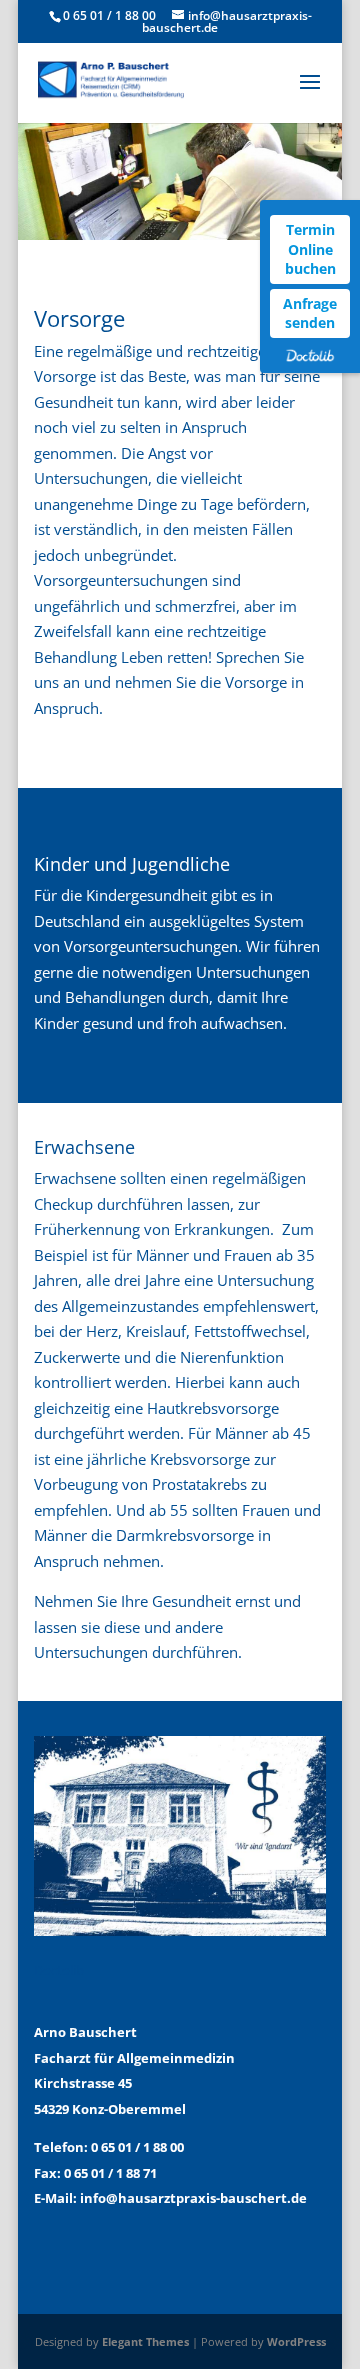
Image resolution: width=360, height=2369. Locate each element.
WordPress (296, 2341)
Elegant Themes (145, 2341)
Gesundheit (191, 1601)
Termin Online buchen (310, 249)
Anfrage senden (310, 313)
